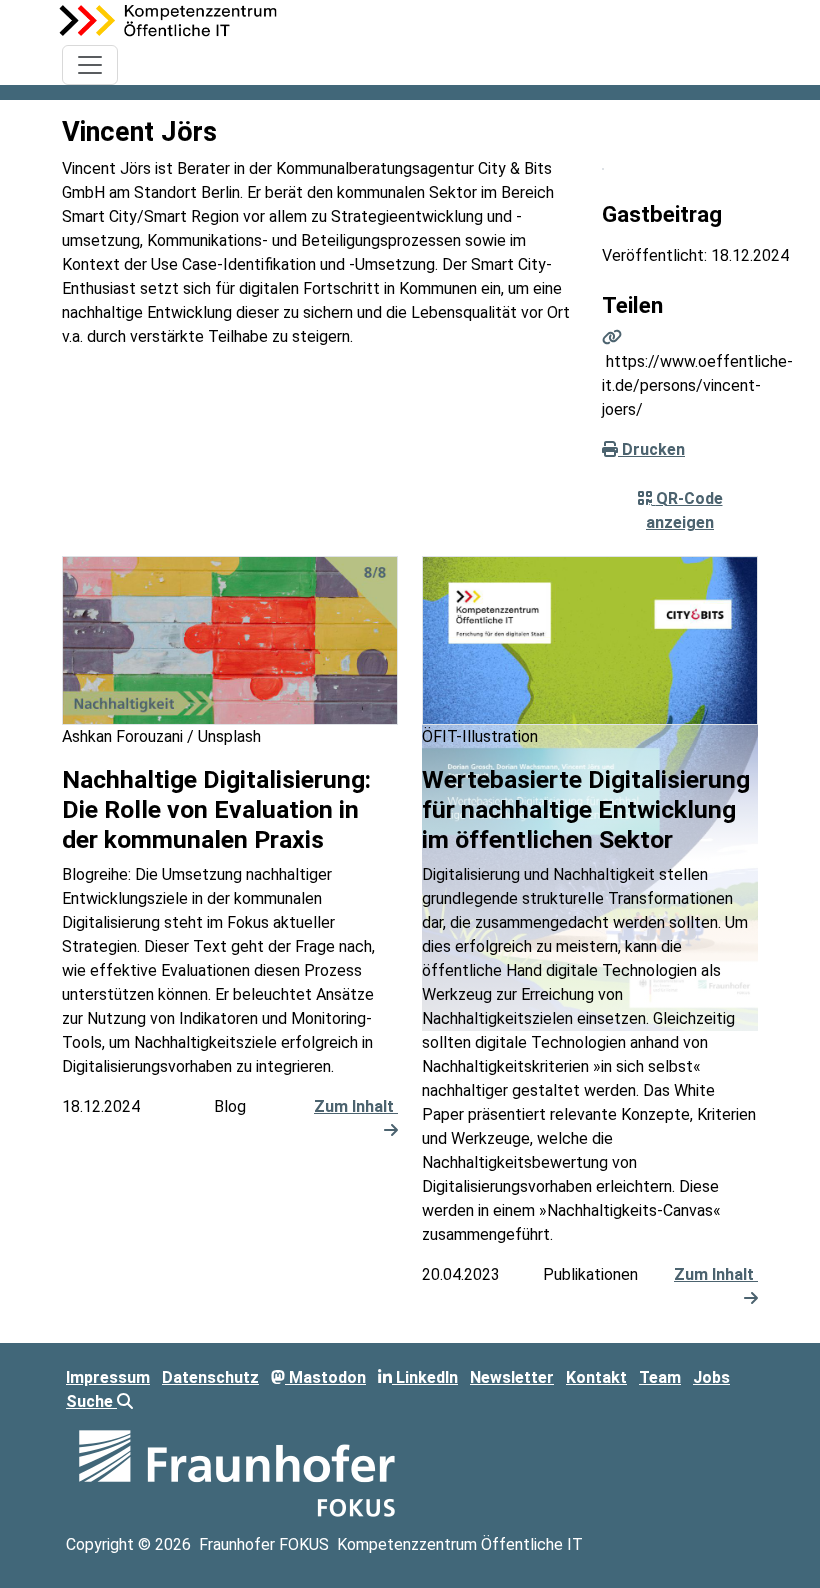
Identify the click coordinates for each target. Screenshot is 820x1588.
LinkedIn (425, 1377)
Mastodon (325, 1377)
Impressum (108, 1377)
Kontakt (596, 1377)
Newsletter (512, 1377)
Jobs (711, 1377)
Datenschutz (210, 1377)
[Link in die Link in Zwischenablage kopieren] (612, 337)
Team (660, 1377)
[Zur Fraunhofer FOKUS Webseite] (237, 1471)
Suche (91, 1401)
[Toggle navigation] (90, 65)
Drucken (651, 449)
